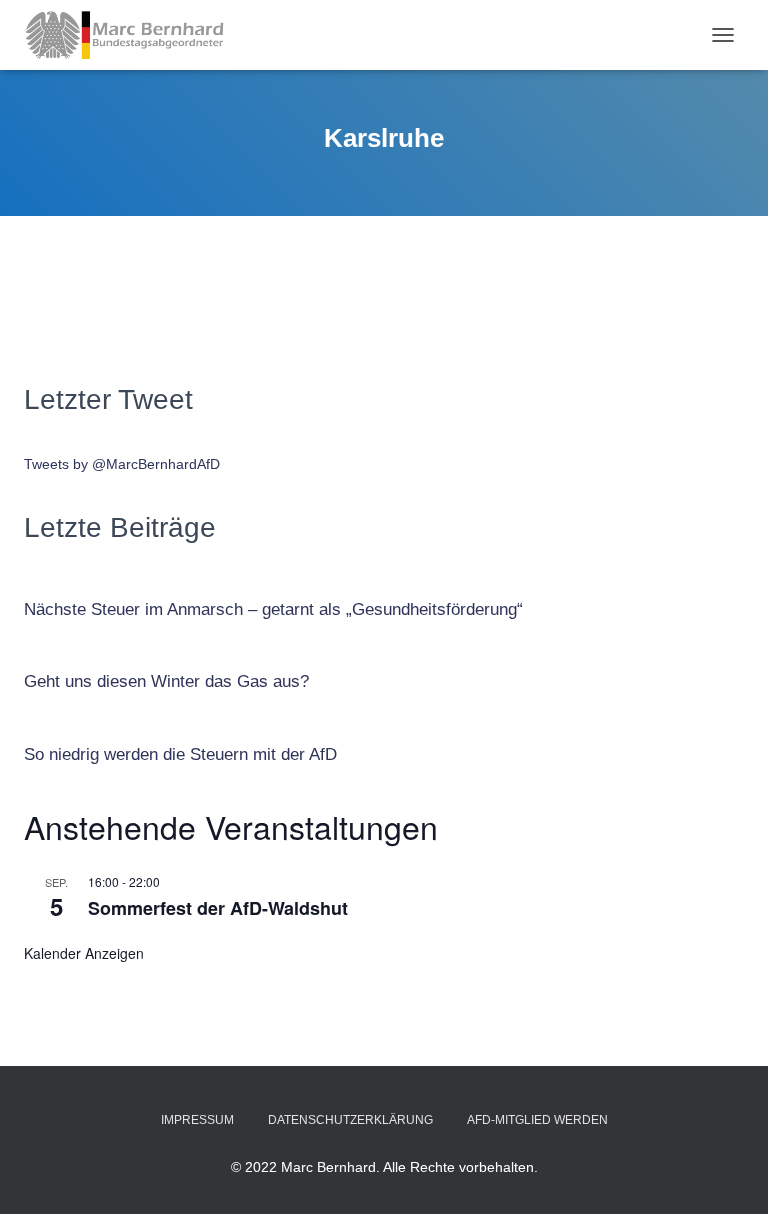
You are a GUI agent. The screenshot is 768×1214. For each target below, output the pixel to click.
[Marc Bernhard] (132, 35)
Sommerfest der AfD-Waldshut (218, 908)
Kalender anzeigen (84, 953)
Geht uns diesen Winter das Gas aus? (166, 681)
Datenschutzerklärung (350, 1120)
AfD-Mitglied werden (537, 1120)
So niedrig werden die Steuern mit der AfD (180, 754)
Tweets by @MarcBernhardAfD (122, 464)
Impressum (197, 1120)
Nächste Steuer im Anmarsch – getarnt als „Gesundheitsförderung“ (273, 609)
